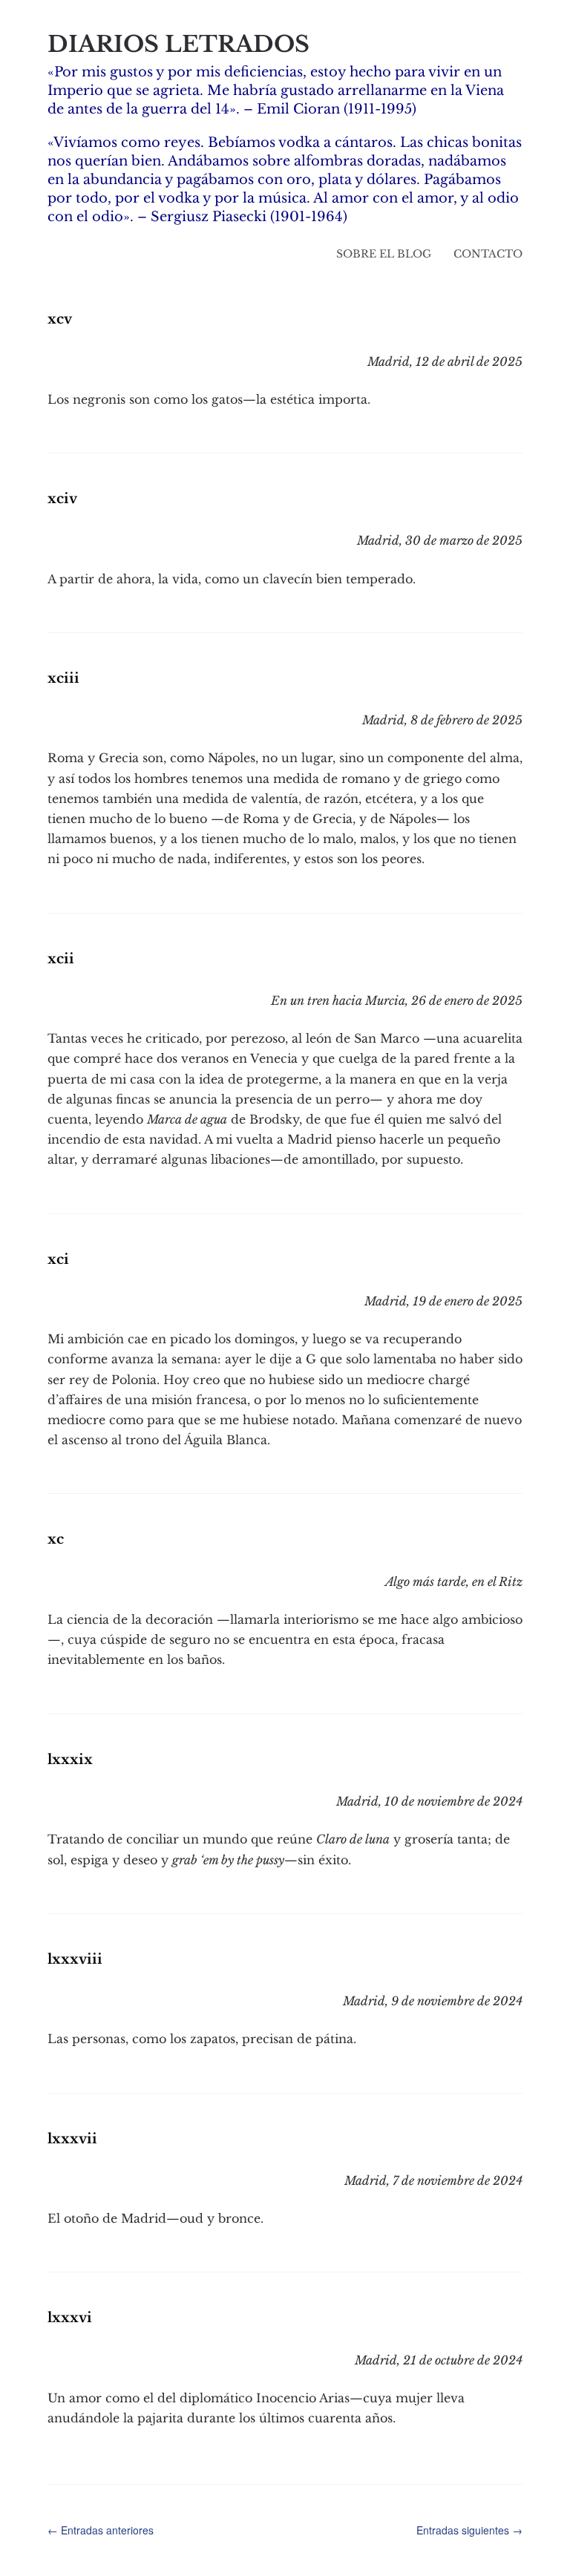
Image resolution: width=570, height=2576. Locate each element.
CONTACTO (488, 254)
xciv (62, 499)
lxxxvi (70, 2318)
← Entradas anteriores (101, 2530)
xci (58, 1259)
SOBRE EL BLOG (384, 254)
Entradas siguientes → (469, 2530)
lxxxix (70, 1760)
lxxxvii (72, 2139)
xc (56, 1539)
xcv (60, 319)
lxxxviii (75, 1959)
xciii (63, 678)
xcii (61, 959)
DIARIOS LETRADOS (178, 44)
